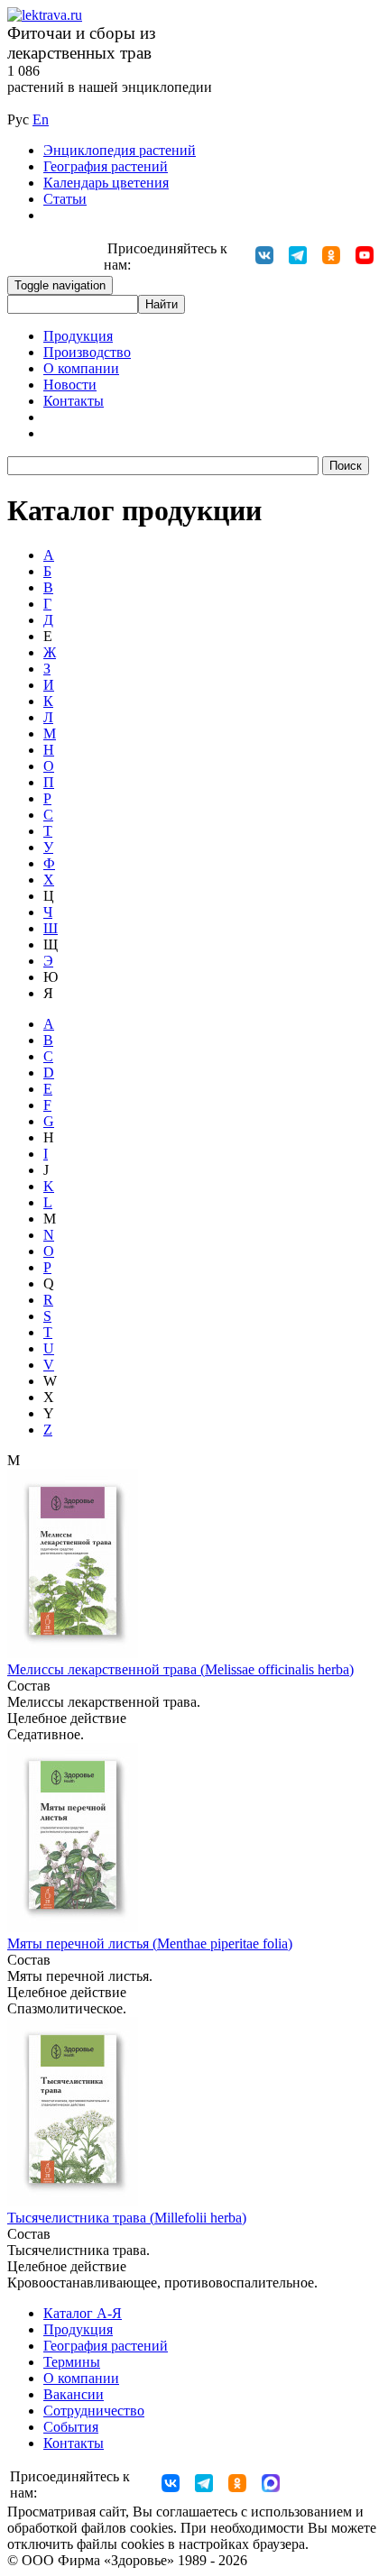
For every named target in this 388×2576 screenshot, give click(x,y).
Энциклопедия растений (120, 150)
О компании (81, 368)
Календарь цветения (106, 183)
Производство (87, 352)
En (41, 119)
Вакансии (74, 2394)
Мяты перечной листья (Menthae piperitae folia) (150, 1943)
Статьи (65, 199)
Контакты (74, 401)
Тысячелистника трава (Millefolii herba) (127, 2218)
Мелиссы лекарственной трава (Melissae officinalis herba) (180, 1669)
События (71, 2427)
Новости (70, 385)
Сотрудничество (94, 2411)
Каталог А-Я (83, 2313)
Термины (72, 2362)
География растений (106, 166)
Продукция (78, 336)
